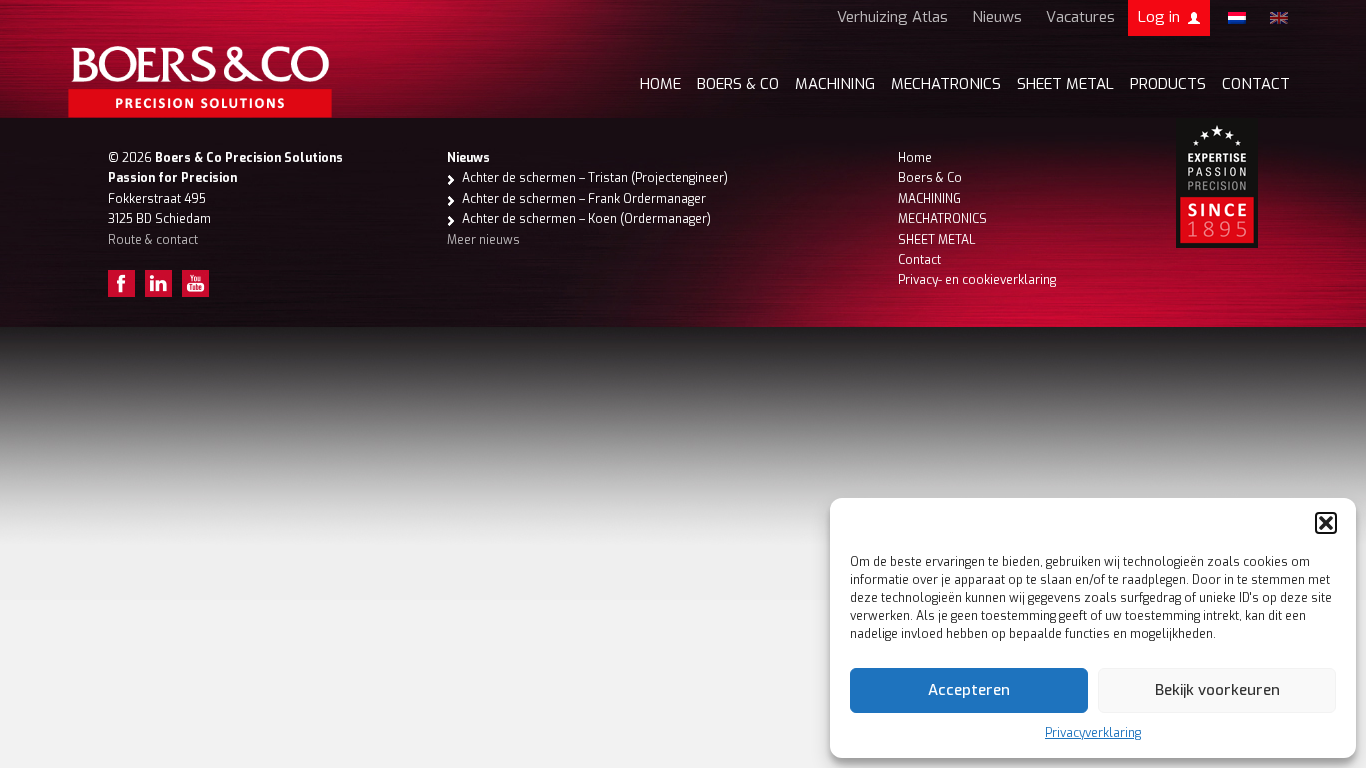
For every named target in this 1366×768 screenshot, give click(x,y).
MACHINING (835, 84)
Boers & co (738, 84)
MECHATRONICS (946, 84)
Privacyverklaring (1093, 733)
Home (660, 84)
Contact (1256, 84)
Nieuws (997, 17)
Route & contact (153, 240)
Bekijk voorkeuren (1217, 690)
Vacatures (1080, 17)
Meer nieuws (483, 240)
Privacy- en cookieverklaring (977, 280)
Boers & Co (930, 178)
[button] (1326, 523)
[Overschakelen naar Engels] (1279, 18)
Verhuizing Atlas (892, 17)
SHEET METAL (1065, 84)
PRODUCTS (1168, 84)
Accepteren (969, 690)
